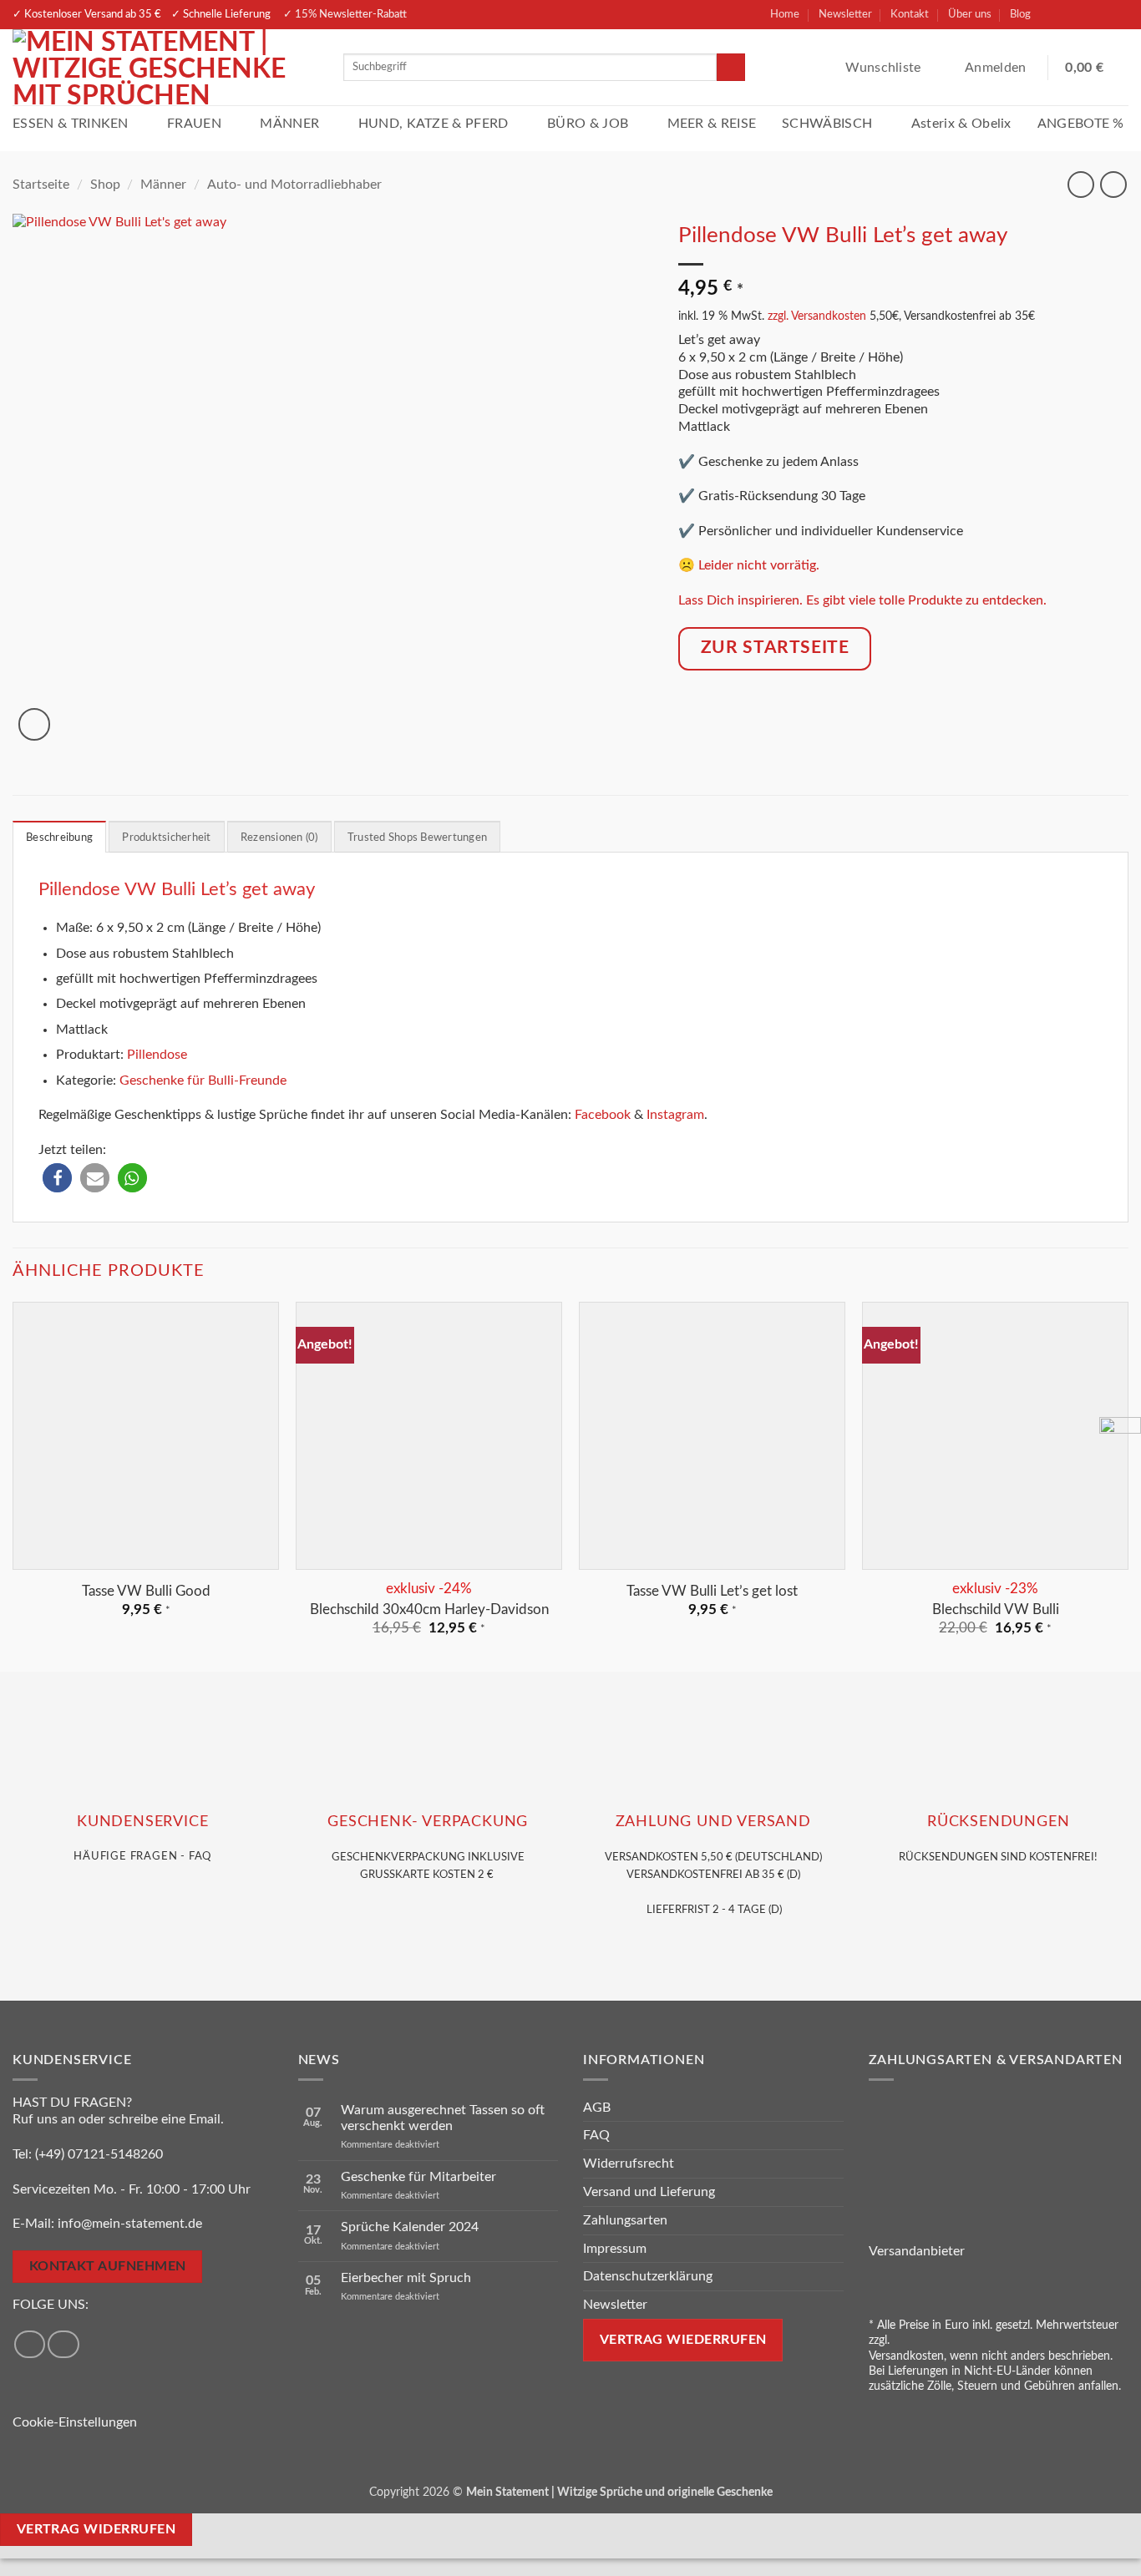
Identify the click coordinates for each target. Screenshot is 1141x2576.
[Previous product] (1113, 184)
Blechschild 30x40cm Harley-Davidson (429, 1609)
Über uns (970, 14)
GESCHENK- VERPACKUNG (428, 1822)
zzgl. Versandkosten (817, 316)
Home (785, 14)
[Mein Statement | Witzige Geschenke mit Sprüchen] (165, 67)
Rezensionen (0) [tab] (279, 838)
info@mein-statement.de (130, 2224)
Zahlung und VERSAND (713, 1822)
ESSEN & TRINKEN (71, 124)
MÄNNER (289, 124)
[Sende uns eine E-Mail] (1113, 15)
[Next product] (1080, 184)
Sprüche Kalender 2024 (410, 2227)
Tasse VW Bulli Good (146, 1591)
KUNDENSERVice (142, 1822)
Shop (105, 185)
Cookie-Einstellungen (75, 2422)
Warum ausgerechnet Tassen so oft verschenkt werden (443, 2118)
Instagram (675, 1115)
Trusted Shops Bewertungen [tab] (417, 838)
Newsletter (845, 14)
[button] (997, 68)
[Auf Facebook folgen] (1055, 15)
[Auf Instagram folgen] (1084, 15)
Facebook (603, 1115)
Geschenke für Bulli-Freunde (203, 1081)
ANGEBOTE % (1081, 124)
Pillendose (157, 1055)
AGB (597, 2108)
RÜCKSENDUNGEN (998, 1822)
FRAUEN (194, 124)
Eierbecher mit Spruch (406, 2278)
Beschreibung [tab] (59, 838)
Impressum (615, 2249)
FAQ (596, 2135)
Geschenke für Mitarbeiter (418, 2177)
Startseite (41, 185)
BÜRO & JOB (588, 124)
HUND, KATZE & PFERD (434, 124)
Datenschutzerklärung (648, 2276)
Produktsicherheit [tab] (166, 838)
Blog (1020, 14)
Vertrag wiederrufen (683, 2340)
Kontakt (910, 14)
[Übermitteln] (731, 68)
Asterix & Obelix (961, 124)
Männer (163, 185)
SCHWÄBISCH (827, 124)
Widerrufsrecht (629, 2164)
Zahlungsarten (625, 2220)
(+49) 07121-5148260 (99, 2154)
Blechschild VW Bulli (996, 1609)
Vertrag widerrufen (96, 2530)
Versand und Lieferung (649, 2192)
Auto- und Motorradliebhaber (294, 185)
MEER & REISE (712, 124)
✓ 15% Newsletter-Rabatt (345, 14)
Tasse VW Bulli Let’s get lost (712, 1591)
